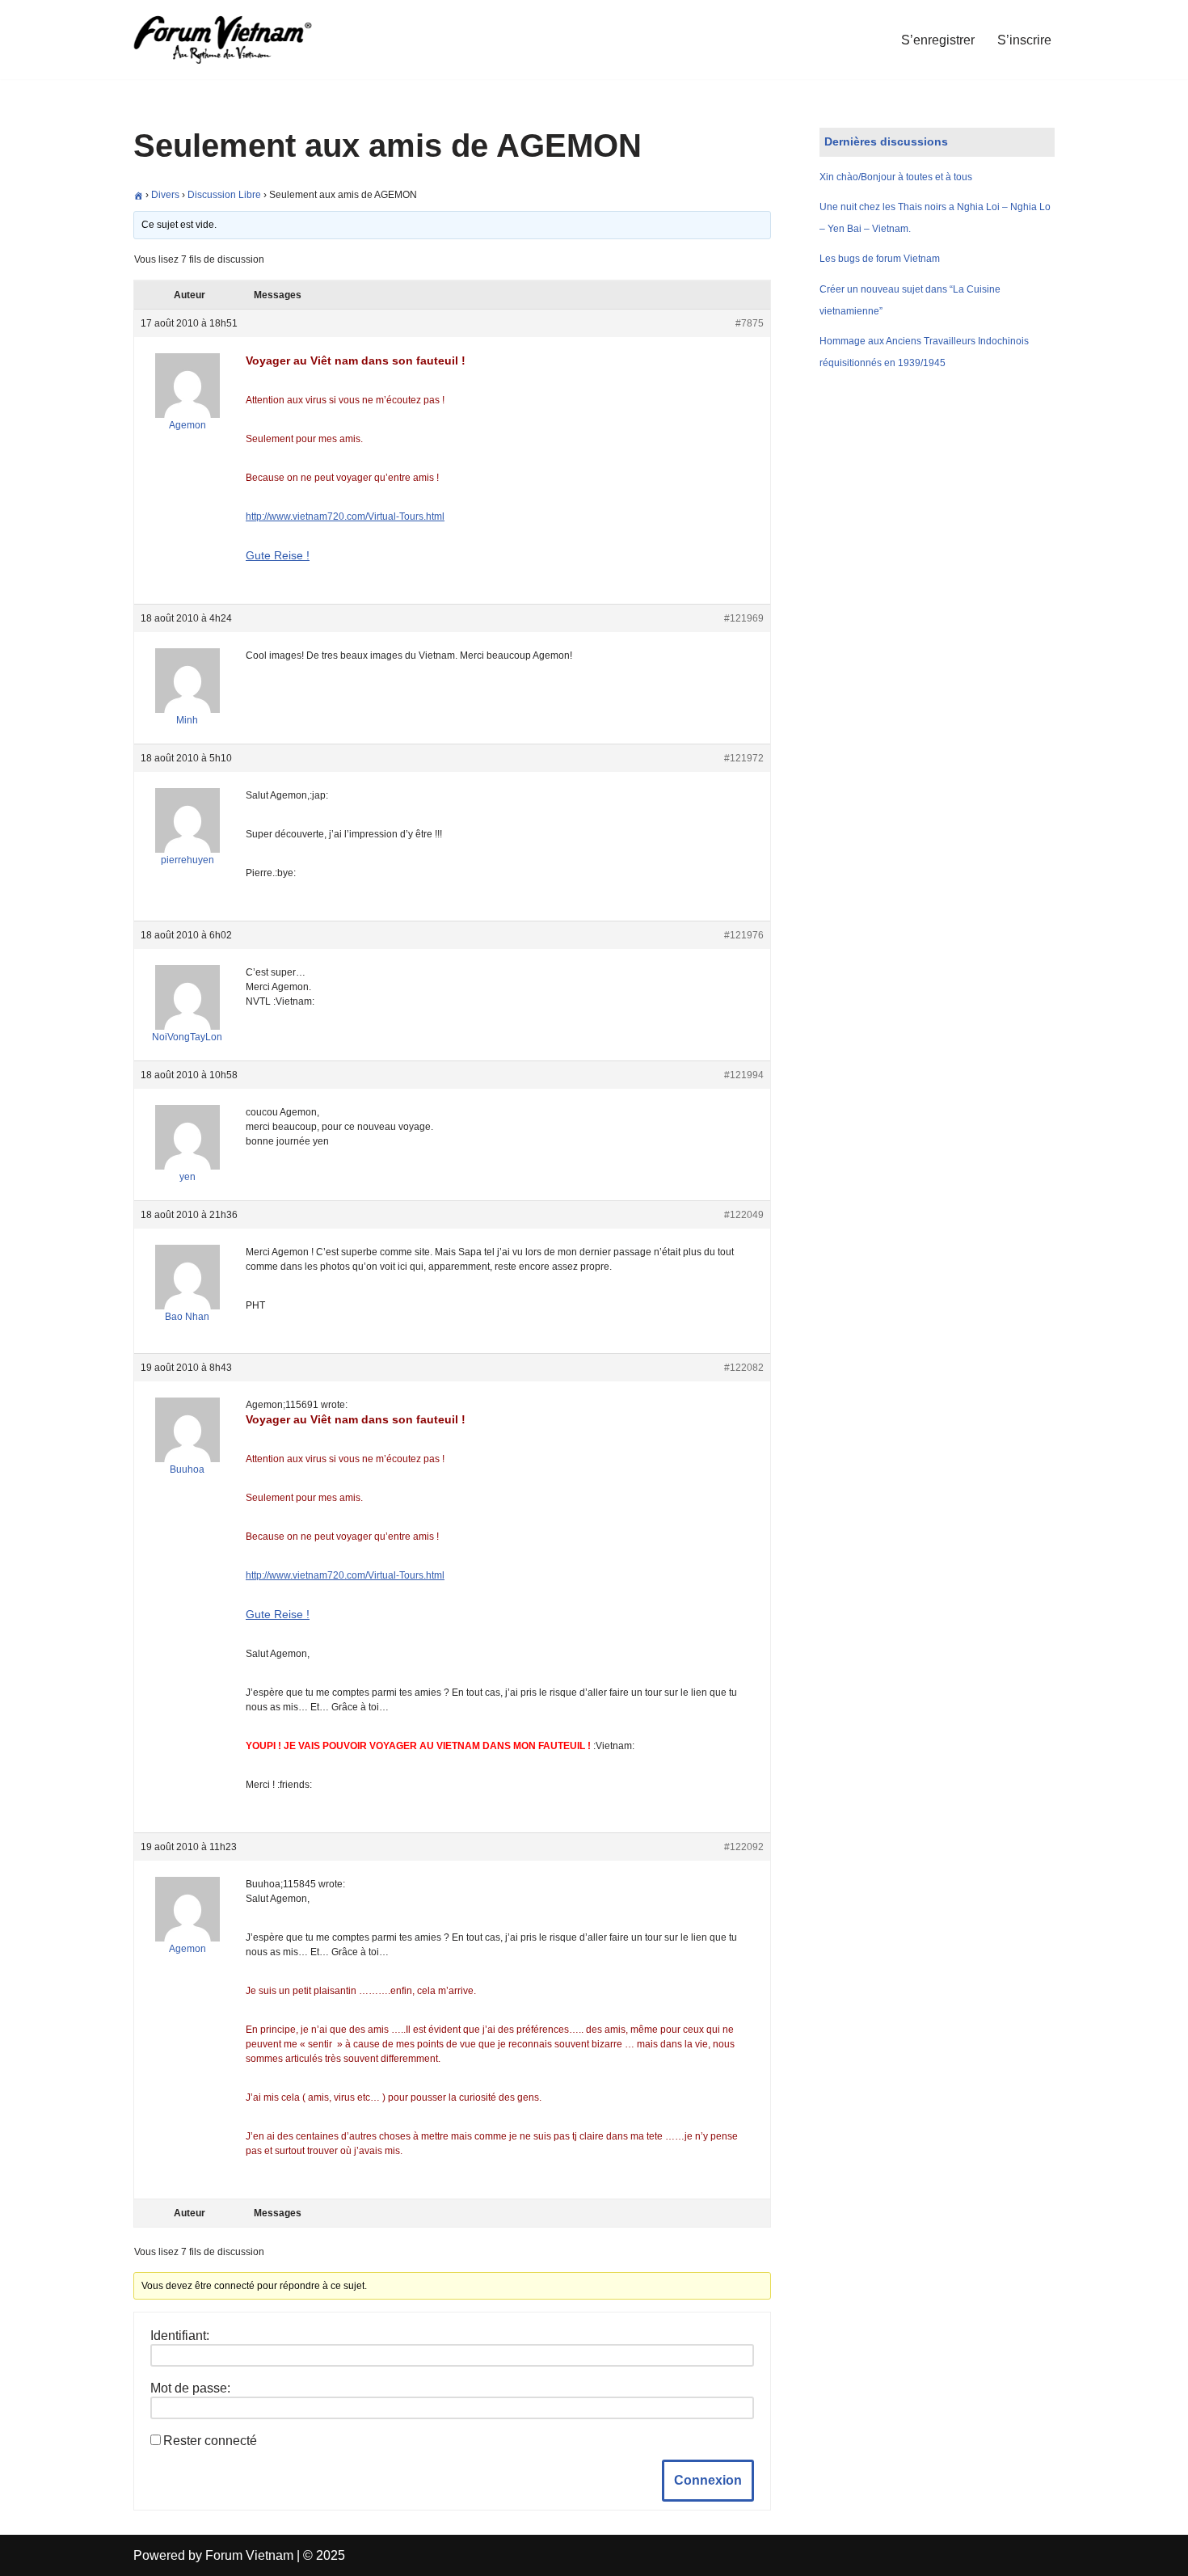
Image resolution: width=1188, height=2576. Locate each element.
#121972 (744, 758)
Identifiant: (180, 2336)
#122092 (744, 1847)
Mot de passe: (190, 2388)
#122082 (744, 1368)
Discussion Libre (224, 195)
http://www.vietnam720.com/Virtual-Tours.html (345, 516)
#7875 (750, 323)
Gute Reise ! (278, 555)
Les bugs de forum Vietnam (880, 259)
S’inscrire (1024, 40)
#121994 (744, 1075)
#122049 (744, 1215)
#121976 (744, 935)
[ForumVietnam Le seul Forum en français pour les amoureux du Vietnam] (234, 40)
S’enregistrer (938, 40)
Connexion (708, 2480)
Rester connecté (210, 2441)
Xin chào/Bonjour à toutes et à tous (896, 177)
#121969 (744, 618)
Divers (165, 195)
